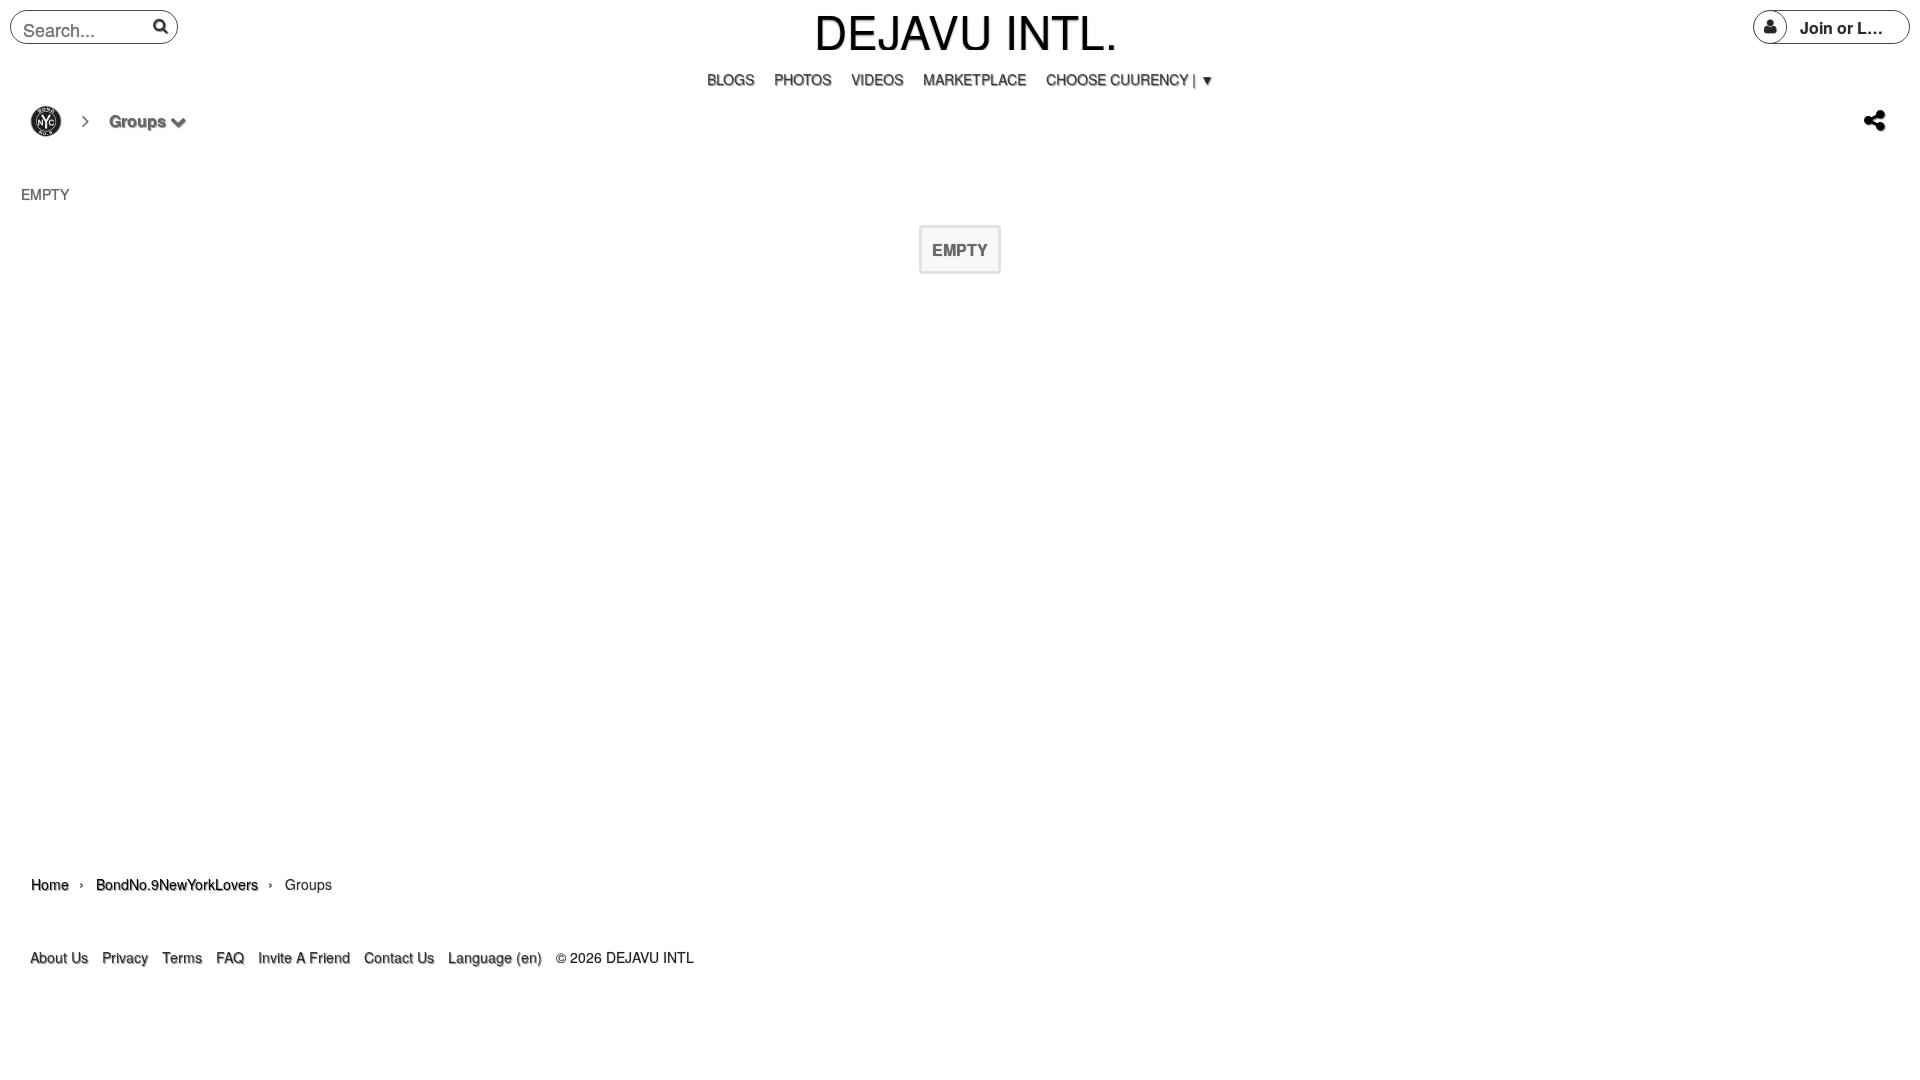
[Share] (1874, 121)
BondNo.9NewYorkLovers (177, 884)
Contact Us (399, 957)
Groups (139, 120)
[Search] (163, 26)
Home (50, 884)
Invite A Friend (304, 957)
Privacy (125, 957)
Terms (182, 957)
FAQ (230, 957)
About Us (59, 957)
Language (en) (495, 957)
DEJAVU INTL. (966, 30)
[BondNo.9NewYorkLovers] (46, 121)
